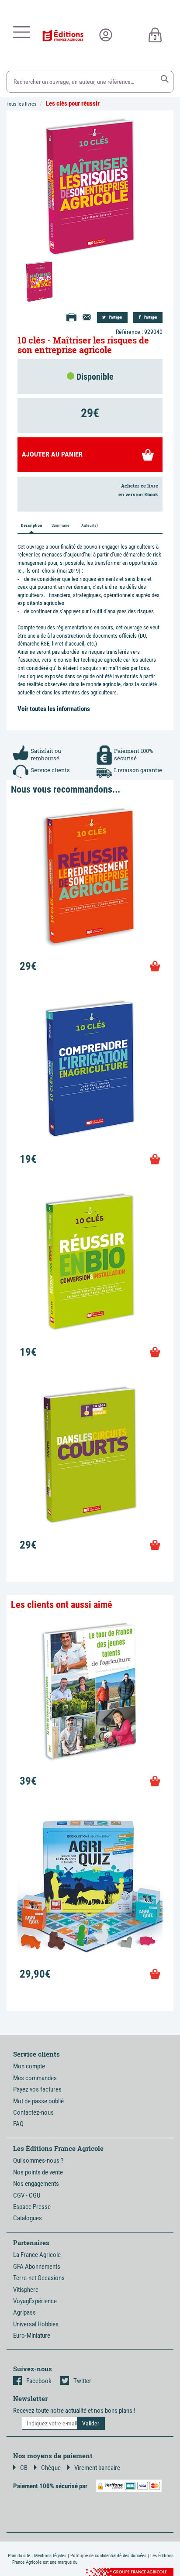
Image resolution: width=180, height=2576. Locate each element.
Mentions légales (50, 2556)
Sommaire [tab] (61, 525)
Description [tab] (31, 525)
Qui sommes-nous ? (38, 2160)
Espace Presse (32, 2207)
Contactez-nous (33, 2112)
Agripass (24, 2312)
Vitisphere (26, 2290)
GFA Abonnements (37, 2267)
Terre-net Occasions (39, 2278)
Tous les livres (21, 104)
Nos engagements (36, 2184)
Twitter (82, 2381)
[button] (165, 79)
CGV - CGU (27, 2195)
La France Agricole (37, 2255)
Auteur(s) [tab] (90, 525)
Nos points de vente (38, 2172)
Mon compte (29, 2066)
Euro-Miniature (32, 2336)
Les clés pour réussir (73, 103)
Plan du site (19, 2556)
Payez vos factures (37, 2089)
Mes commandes (35, 2078)
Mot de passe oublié (38, 2101)
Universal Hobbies (36, 2324)
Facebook (39, 2381)
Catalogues (28, 2218)
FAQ (18, 2124)
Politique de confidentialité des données (108, 2556)
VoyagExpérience (35, 2301)
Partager (115, 317)
